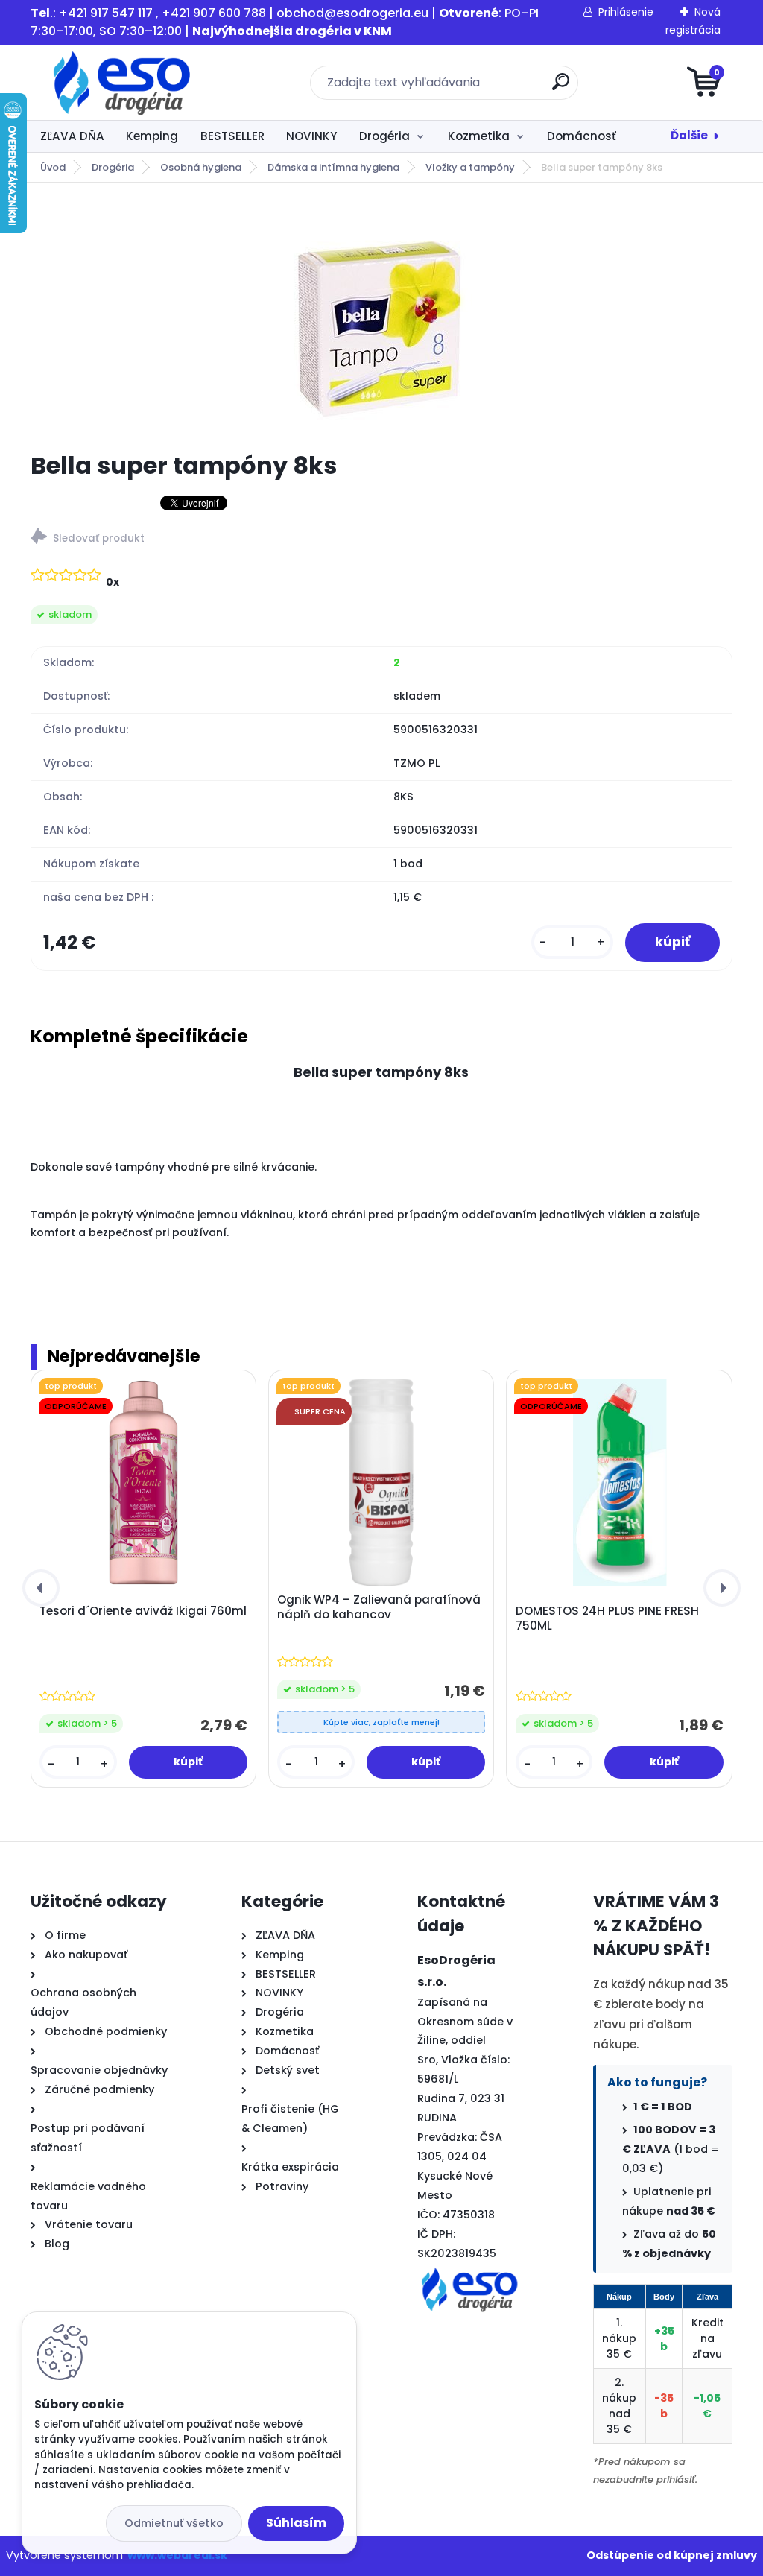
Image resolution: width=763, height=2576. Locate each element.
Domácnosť (582, 136)
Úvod (53, 167)
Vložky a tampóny (470, 167)
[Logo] (122, 83)
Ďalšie (689, 135)
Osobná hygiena (201, 167)
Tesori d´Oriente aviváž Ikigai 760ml (143, 1611)
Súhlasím (296, 2523)
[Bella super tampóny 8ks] (381, 317)
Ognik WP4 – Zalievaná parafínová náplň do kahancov (379, 1607)
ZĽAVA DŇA (72, 136)
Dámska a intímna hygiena (333, 167)
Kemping (152, 136)
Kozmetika (479, 136)
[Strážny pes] (381, 538)
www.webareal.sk (177, 2555)
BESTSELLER (232, 136)
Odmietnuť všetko (174, 2523)
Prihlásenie (626, 12)
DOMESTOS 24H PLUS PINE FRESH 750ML (607, 1618)
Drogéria (384, 136)
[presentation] (41, 1588)
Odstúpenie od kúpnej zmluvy (672, 2555)
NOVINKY (311, 136)
